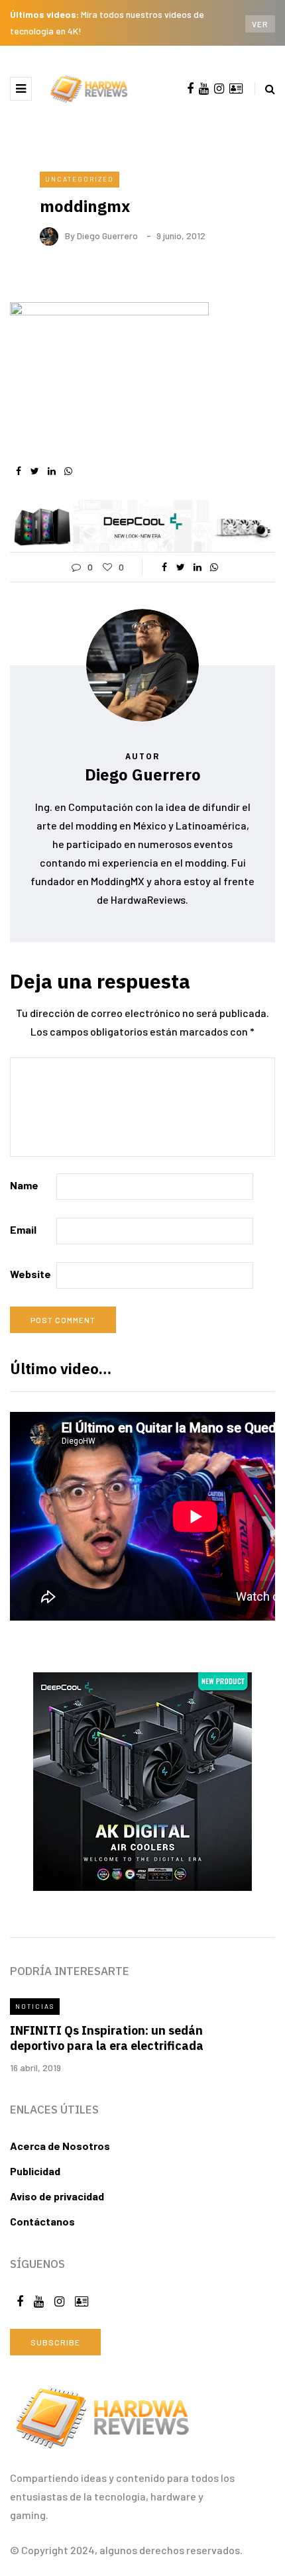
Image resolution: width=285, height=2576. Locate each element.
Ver (260, 24)
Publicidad (35, 2171)
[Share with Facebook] (18, 471)
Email (23, 1229)
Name (24, 1185)
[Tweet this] (35, 471)
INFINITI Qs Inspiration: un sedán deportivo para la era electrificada (107, 2038)
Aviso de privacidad (57, 2196)
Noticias (35, 2006)
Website (30, 1274)
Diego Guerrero (107, 236)
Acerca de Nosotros (60, 2146)
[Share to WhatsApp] (68, 471)
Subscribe (55, 2342)
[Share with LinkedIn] (51, 471)
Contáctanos (42, 2221)
